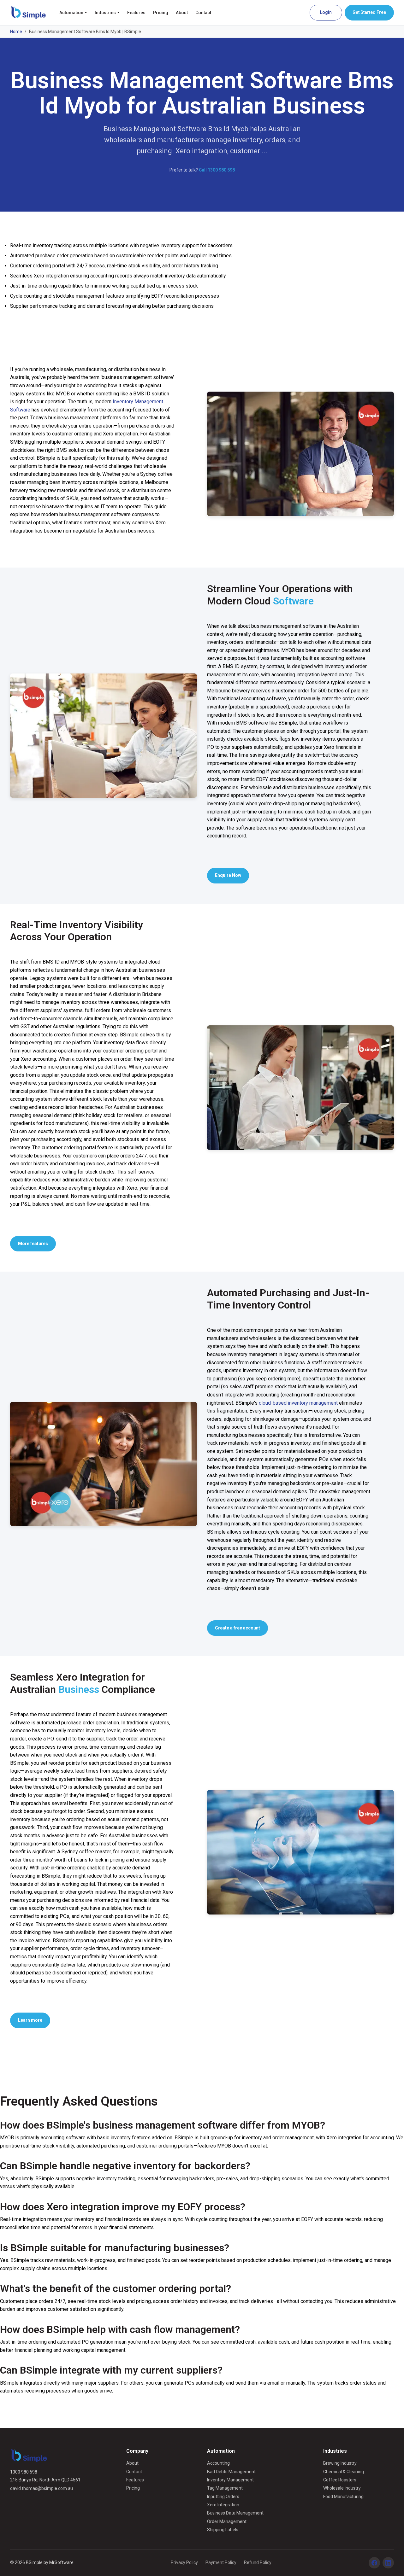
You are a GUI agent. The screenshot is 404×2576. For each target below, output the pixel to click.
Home (16, 32)
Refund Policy (258, 2562)
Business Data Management (235, 2513)
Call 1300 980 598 (217, 170)
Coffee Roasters (340, 2480)
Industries (105, 13)
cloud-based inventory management (298, 1403)
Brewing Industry (340, 2463)
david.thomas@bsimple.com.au (42, 2488)
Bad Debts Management (231, 2472)
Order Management (227, 2521)
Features (136, 13)
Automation (71, 13)
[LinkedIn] (388, 2563)
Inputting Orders (223, 2497)
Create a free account (238, 1628)
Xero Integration (223, 2505)
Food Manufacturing (343, 2497)
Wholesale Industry (342, 2488)
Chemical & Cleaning (344, 2472)
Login (326, 12)
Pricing (161, 13)
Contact (203, 13)
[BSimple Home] (28, 13)
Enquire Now (228, 875)
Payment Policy (221, 2562)
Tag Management (225, 2488)
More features (33, 1244)
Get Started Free (369, 12)
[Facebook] (374, 2563)
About (182, 13)
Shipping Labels (223, 2530)
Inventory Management (230, 2480)
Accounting (218, 2463)
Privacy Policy (184, 2562)
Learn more (30, 2020)
